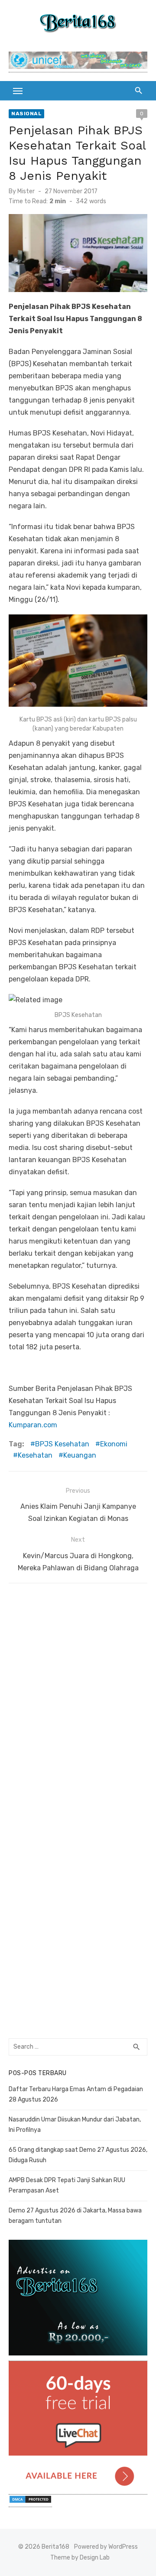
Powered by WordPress (106, 2547)
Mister (26, 191)
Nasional (26, 114)
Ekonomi (114, 1444)
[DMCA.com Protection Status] (30, 2503)
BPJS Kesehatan (62, 1444)
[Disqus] (78, 1700)
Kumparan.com (33, 1425)
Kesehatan (35, 1455)
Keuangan (80, 1455)
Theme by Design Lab (80, 2558)
